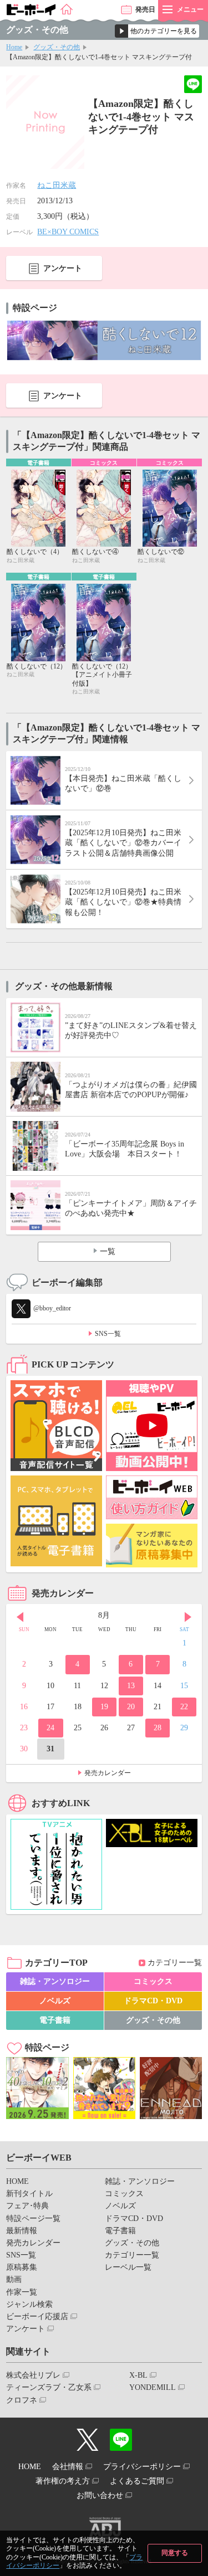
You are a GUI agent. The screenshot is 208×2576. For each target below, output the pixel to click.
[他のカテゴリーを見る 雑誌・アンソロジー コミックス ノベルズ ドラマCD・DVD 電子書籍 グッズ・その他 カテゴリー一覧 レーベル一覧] (157, 31)
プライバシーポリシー (142, 2467)
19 (104, 1707)
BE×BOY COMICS (68, 232)
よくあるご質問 (137, 2481)
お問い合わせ (100, 2495)
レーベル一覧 (128, 2267)
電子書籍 (55, 2020)
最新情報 (22, 2231)
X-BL (138, 2375)
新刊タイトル (29, 2194)
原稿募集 (22, 2267)
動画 (14, 2279)
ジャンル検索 (29, 2304)
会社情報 (68, 2467)
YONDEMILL (153, 2387)
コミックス (153, 1981)
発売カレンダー (108, 1773)
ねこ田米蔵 (57, 185)
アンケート (63, 268)
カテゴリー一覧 (175, 1963)
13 (131, 1686)
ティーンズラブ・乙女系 (49, 2387)
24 (50, 1728)
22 (184, 1707)
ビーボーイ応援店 (37, 2317)
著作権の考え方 (63, 2481)
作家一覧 (22, 2292)
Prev (20, 1617)
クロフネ (22, 2400)
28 (158, 1728)
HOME (17, 2181)
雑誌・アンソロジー (55, 1981)
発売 (145, 9)
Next (188, 1617)
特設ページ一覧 (33, 2218)
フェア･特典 (27, 2206)
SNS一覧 (108, 1334)
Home (14, 47)
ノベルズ (55, 2001)
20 (131, 1707)
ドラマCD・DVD (153, 2001)
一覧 (108, 1251)
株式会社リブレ (33, 2375)
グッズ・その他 (57, 47)
